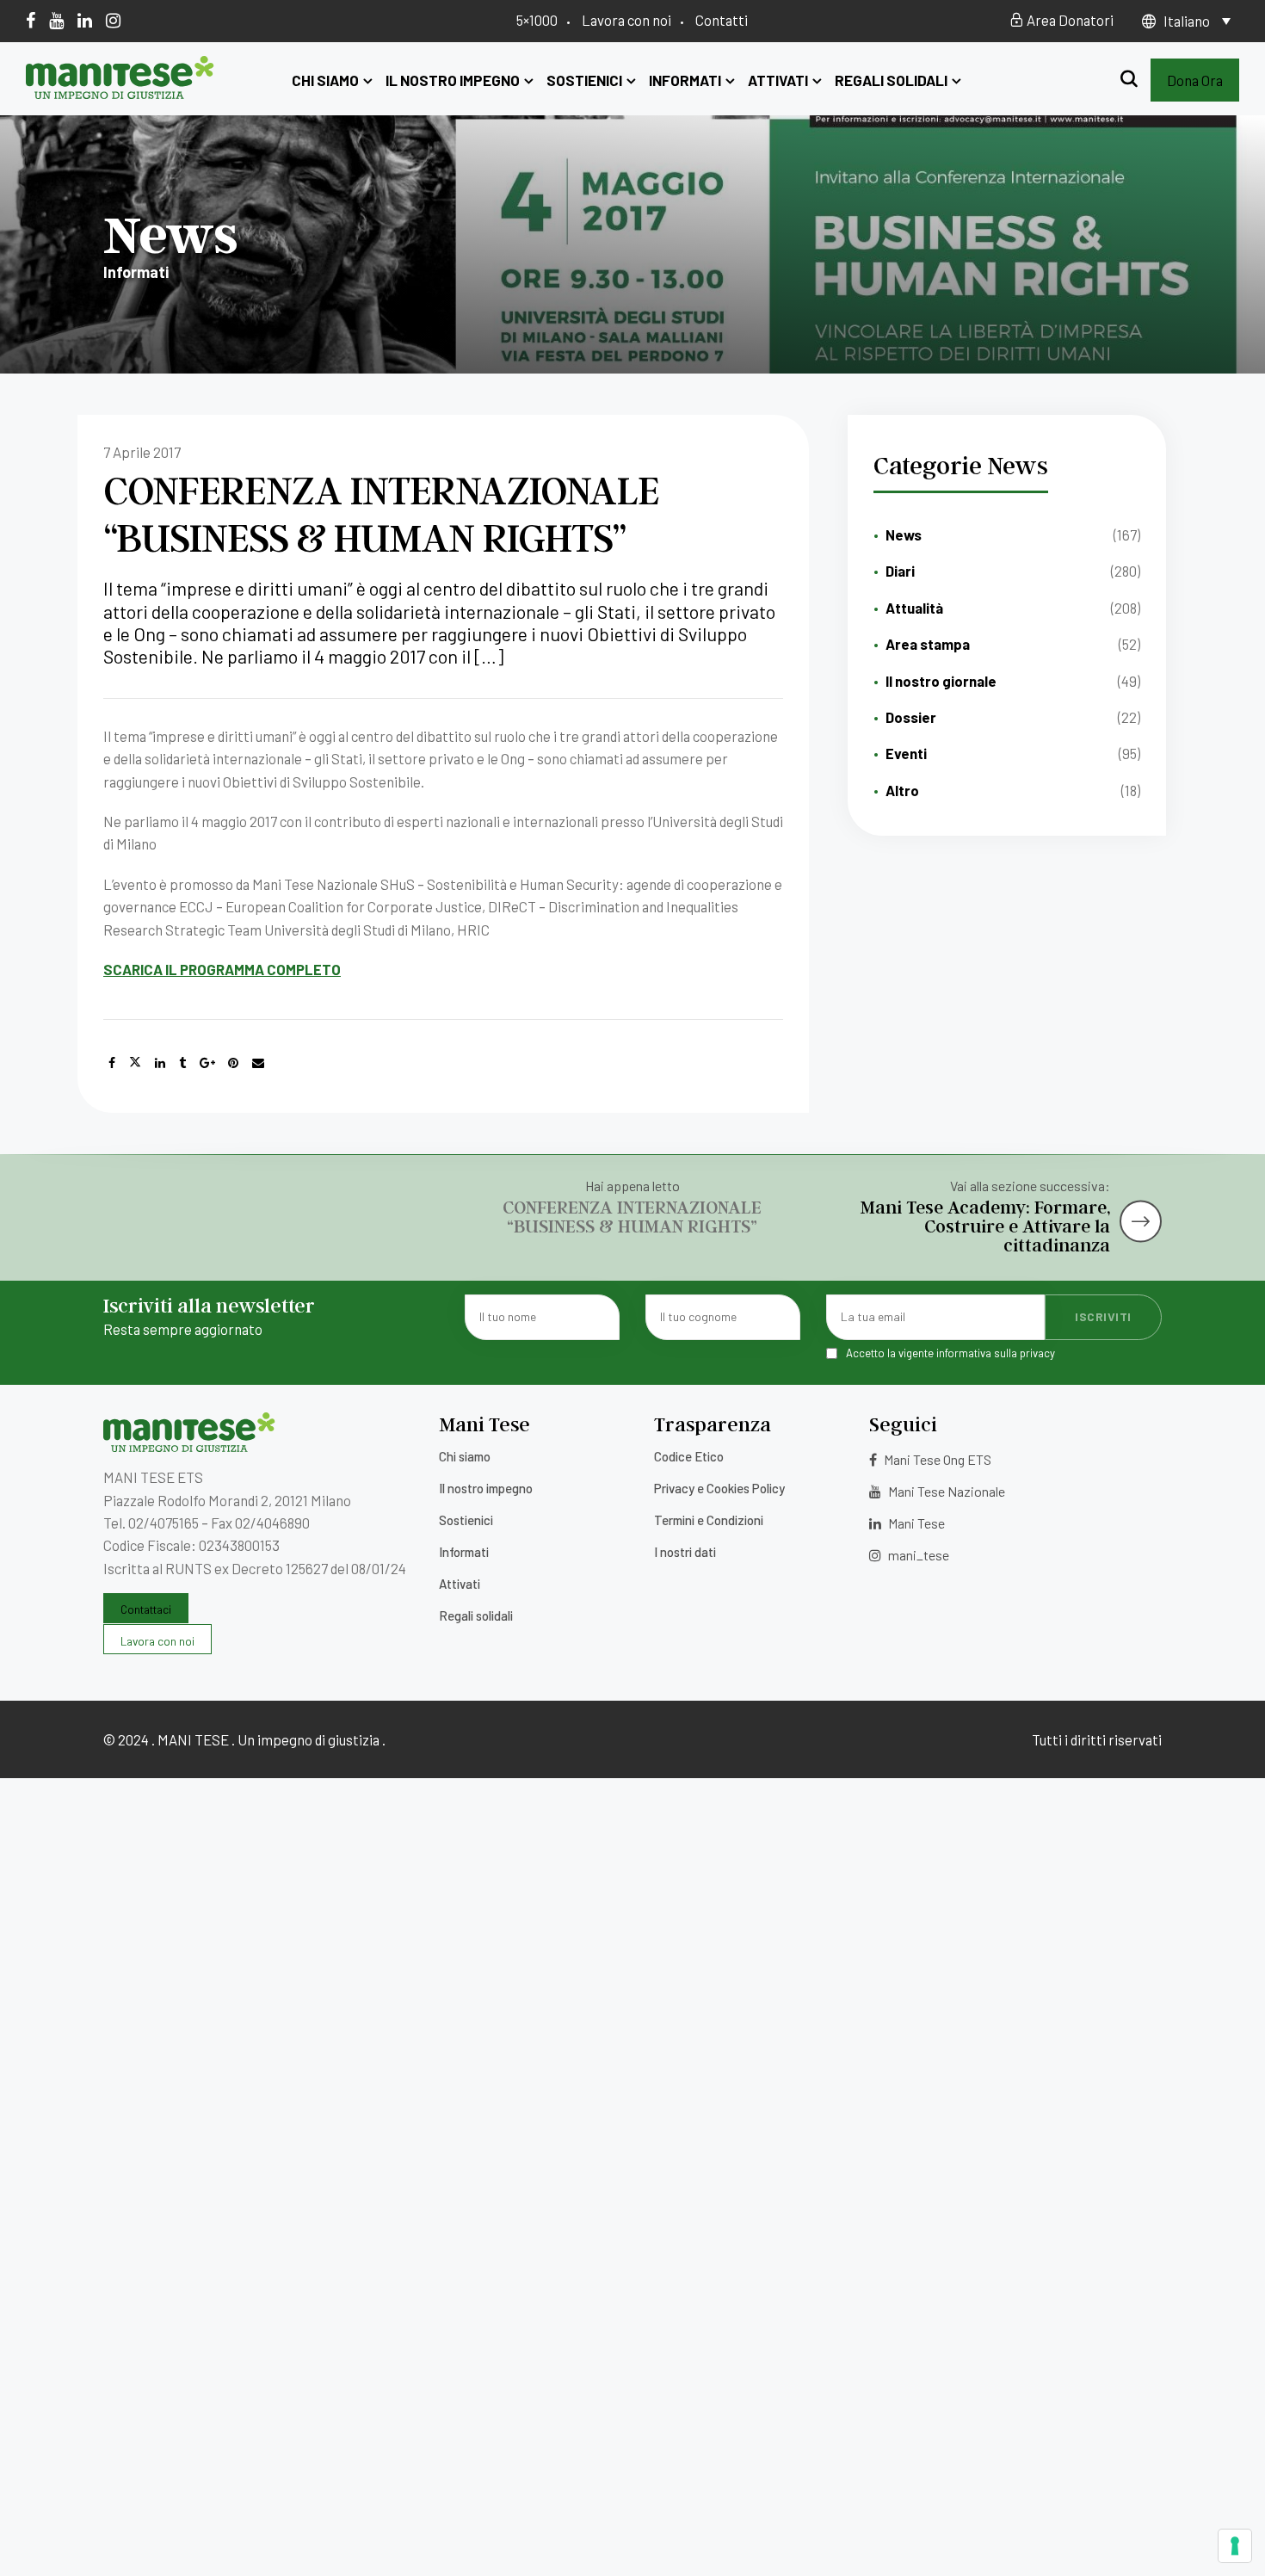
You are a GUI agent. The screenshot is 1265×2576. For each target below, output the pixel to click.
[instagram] (113, 20)
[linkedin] (85, 20)
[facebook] (31, 20)
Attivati (778, 80)
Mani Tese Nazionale (945, 1491)
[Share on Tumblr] (182, 1063)
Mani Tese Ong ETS (936, 1459)
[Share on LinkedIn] (160, 1063)
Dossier (911, 717)
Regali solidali (891, 80)
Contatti (722, 20)
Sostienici (584, 80)
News (904, 534)
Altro (902, 790)
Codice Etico (689, 1456)
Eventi (906, 753)
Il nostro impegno (453, 80)
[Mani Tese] (120, 93)
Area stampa (928, 644)
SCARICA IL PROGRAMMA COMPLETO (222, 969)
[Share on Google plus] (207, 1063)
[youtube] (56, 20)
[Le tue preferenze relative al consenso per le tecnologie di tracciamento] (1235, 2546)
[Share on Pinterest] (233, 1063)
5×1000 (537, 20)
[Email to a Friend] (258, 1063)
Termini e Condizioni (709, 1520)
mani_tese (917, 1555)
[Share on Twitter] (135, 1063)
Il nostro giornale (941, 681)
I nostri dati (685, 1552)
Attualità (914, 608)
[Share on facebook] (112, 1063)
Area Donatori (1069, 20)
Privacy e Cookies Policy (719, 1488)
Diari (900, 571)
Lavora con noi (626, 20)
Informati (685, 80)
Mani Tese (915, 1523)
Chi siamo (325, 80)
